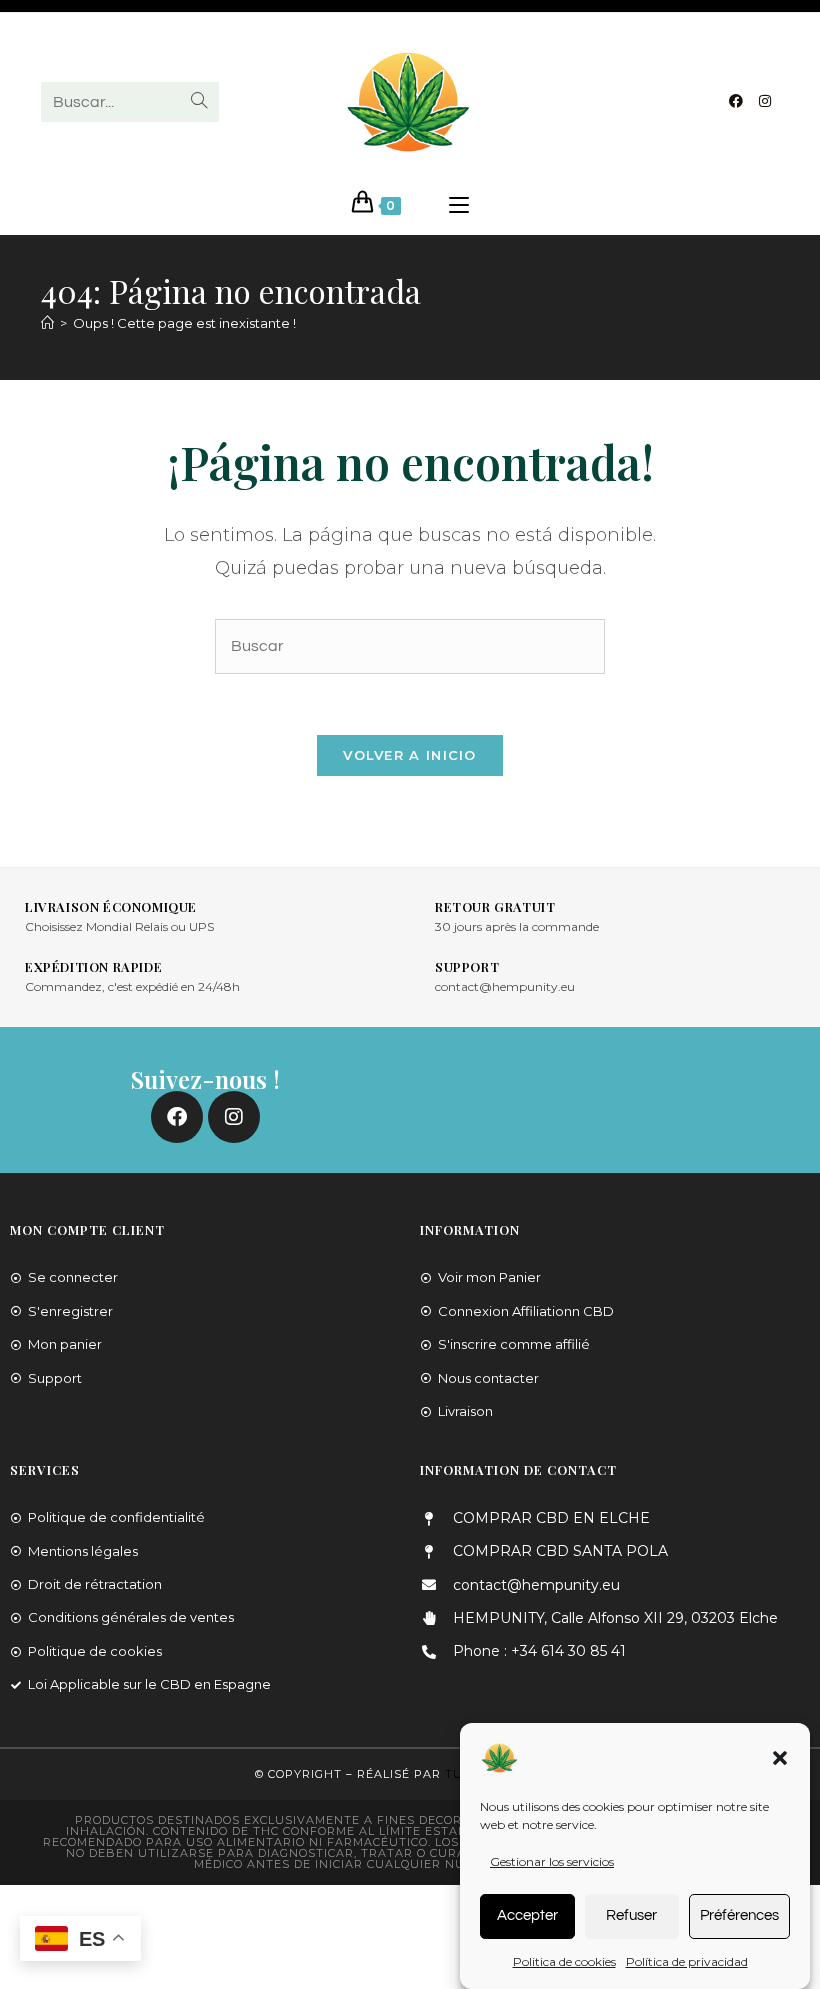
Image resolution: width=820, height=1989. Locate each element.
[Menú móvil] (459, 206)
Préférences (739, 1915)
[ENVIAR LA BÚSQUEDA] (200, 102)
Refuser (631, 1915)
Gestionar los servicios (552, 1861)
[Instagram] (765, 101)
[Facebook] (736, 101)
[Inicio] (47, 323)
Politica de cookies (564, 1961)
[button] (780, 1758)
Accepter (527, 1915)
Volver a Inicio (410, 755)
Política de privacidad (687, 1961)
